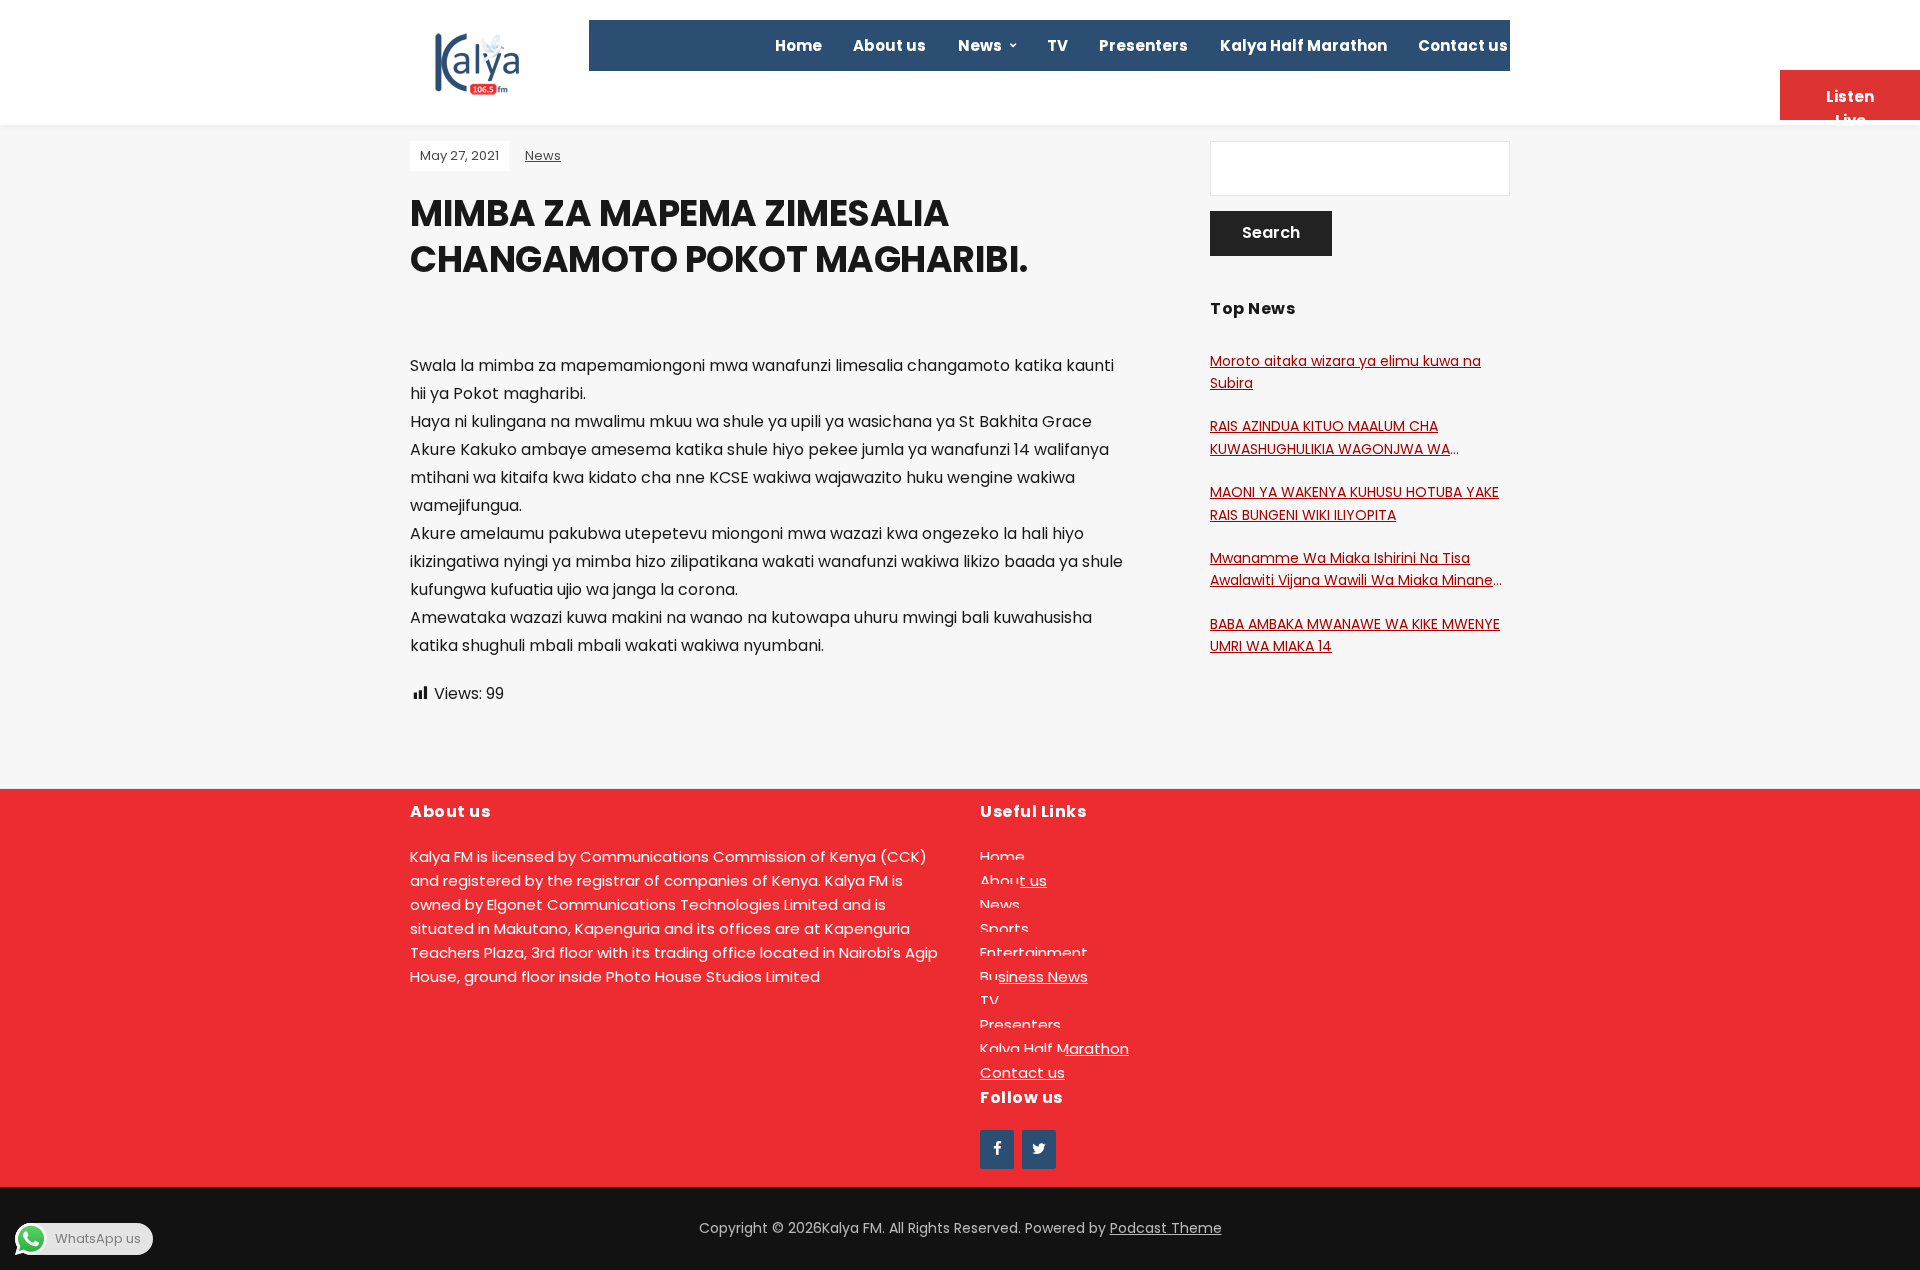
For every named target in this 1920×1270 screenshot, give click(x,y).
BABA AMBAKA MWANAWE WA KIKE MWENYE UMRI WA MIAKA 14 (1355, 635)
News (980, 45)
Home (798, 45)
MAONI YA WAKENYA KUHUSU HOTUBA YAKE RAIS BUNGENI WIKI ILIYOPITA (1354, 503)
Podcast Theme (1166, 1228)
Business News (1034, 976)
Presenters (1143, 45)
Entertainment (1034, 952)
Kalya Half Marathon (1303, 45)
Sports (1004, 928)
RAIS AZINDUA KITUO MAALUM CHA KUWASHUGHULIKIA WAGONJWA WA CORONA (1330, 438)
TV (1057, 45)
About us (889, 45)
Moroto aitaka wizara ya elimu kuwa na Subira (1345, 372)
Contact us (1463, 45)
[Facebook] (997, 1149)
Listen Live (1850, 103)
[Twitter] (1039, 1149)
